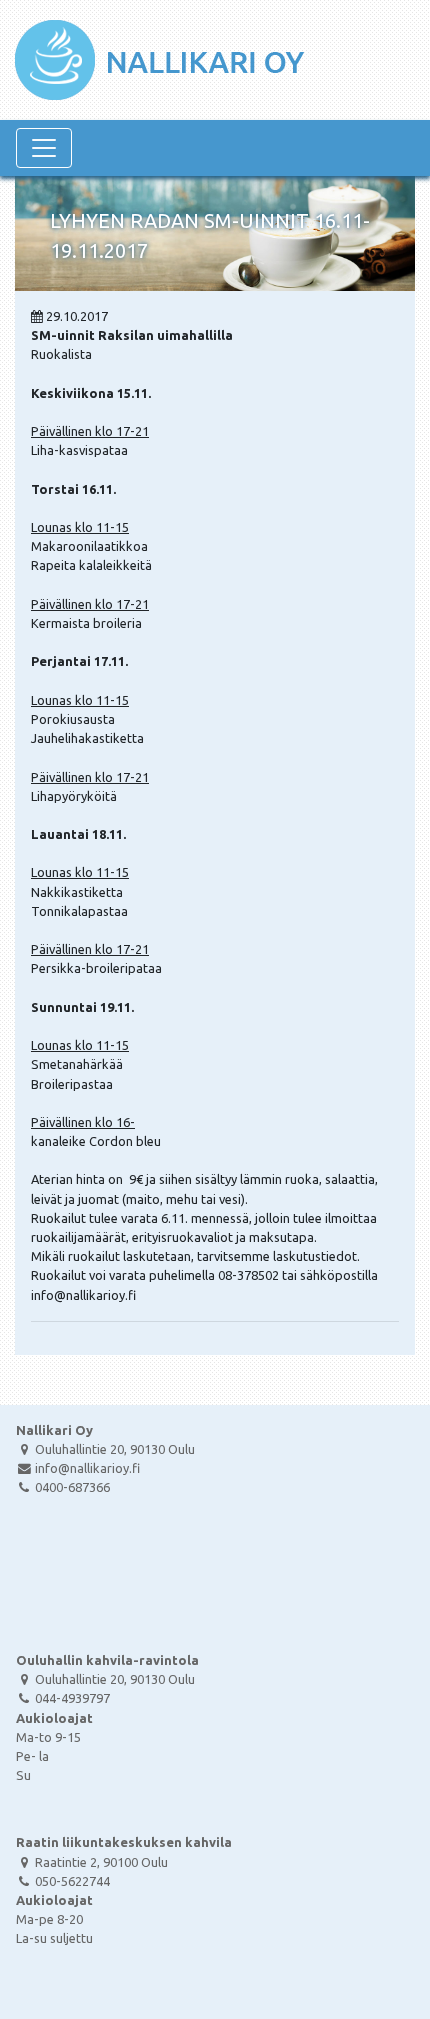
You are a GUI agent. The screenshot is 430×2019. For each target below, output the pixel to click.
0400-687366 (72, 1487)
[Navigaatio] (44, 148)
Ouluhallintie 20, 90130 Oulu (115, 1449)
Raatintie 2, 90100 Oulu (101, 1862)
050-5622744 (72, 1881)
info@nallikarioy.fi (87, 1468)
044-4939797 (72, 1698)
